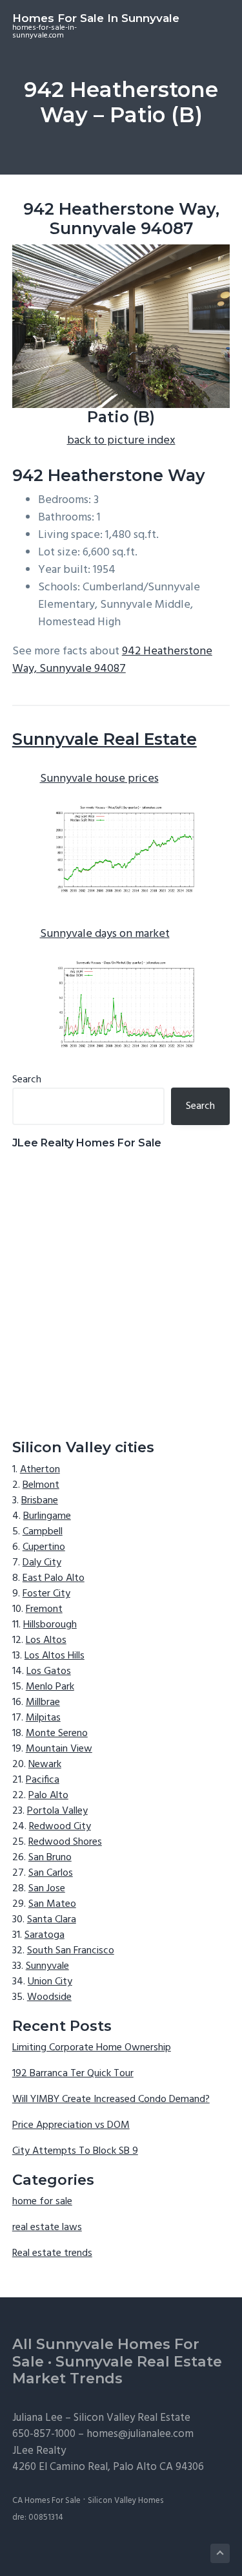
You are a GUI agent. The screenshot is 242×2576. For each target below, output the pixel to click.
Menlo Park (50, 1687)
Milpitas (43, 1718)
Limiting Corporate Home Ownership (92, 2048)
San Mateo (52, 1904)
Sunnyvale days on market (105, 934)
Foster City (46, 1594)
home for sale (42, 2202)
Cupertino (44, 1547)
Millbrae (43, 1702)
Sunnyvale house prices (99, 779)
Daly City (42, 1563)
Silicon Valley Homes (126, 2501)
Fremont (44, 1609)
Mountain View (59, 1749)
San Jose (47, 1889)
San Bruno (50, 1858)
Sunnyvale (47, 1966)
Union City (50, 1982)
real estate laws (47, 2227)
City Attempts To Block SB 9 (75, 2151)
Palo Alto (48, 1796)
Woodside (49, 1997)
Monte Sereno (57, 1733)
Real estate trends (52, 2253)
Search (27, 1080)
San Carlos (51, 1873)
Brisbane (40, 1501)
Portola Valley (57, 1811)
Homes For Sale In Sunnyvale (96, 18)
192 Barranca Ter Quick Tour (73, 2074)
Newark (45, 1765)
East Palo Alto (54, 1578)
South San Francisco (71, 1951)
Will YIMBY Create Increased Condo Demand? (111, 2099)
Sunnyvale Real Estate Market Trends (117, 2370)
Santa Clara (52, 1920)
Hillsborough (50, 1625)
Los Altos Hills (55, 1656)
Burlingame (47, 1516)
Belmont (41, 1485)
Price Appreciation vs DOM (71, 2125)
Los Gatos (49, 1671)
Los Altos (46, 1640)
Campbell (43, 1532)
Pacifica (43, 1780)
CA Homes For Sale (46, 2501)
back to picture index (121, 441)
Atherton (40, 1470)
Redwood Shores (65, 1842)
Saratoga (45, 1935)
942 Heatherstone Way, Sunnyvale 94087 (112, 660)
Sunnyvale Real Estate (105, 739)
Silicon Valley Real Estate (132, 2418)
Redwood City (60, 1827)
